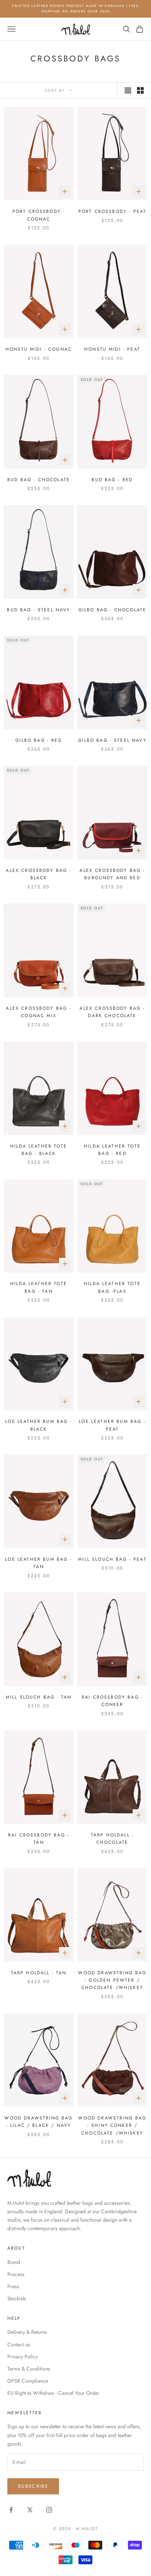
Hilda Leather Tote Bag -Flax (112, 1287)
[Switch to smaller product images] (140, 90)
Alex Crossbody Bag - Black (38, 874)
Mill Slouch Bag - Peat (112, 1559)
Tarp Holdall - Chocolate (112, 1839)
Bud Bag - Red (112, 480)
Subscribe (33, 2486)
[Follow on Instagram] (49, 2510)
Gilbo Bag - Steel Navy (112, 740)
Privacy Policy (23, 2357)
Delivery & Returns (27, 2332)
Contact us (19, 2344)
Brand (14, 2262)
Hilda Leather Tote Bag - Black (39, 1150)
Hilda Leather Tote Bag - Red (112, 1150)
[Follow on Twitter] (30, 2510)
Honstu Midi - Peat (112, 349)
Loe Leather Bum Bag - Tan (38, 1563)
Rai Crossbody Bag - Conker (112, 1701)
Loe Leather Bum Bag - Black (38, 1425)
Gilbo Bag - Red (38, 740)
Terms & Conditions (29, 2369)
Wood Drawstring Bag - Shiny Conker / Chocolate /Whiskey (112, 2126)
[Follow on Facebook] (11, 2510)
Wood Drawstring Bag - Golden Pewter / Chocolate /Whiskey (112, 1980)
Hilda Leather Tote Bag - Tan (39, 1287)
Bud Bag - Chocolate (39, 480)
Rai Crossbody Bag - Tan (39, 1839)
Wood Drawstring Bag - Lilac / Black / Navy (38, 2122)
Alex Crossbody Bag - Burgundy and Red (112, 874)
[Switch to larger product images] (128, 90)
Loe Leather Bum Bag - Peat (112, 1425)
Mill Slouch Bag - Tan (39, 1697)
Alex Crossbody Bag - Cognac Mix (38, 1012)
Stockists (17, 2298)
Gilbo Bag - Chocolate (112, 610)
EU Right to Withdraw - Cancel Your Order (53, 2393)
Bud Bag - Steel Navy (38, 610)
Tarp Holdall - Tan (39, 1973)
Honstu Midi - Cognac (39, 349)
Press (13, 2286)
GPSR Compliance (28, 2381)
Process (16, 2274)
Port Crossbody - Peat (112, 211)
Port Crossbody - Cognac (39, 215)
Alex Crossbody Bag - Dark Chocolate (112, 1012)
